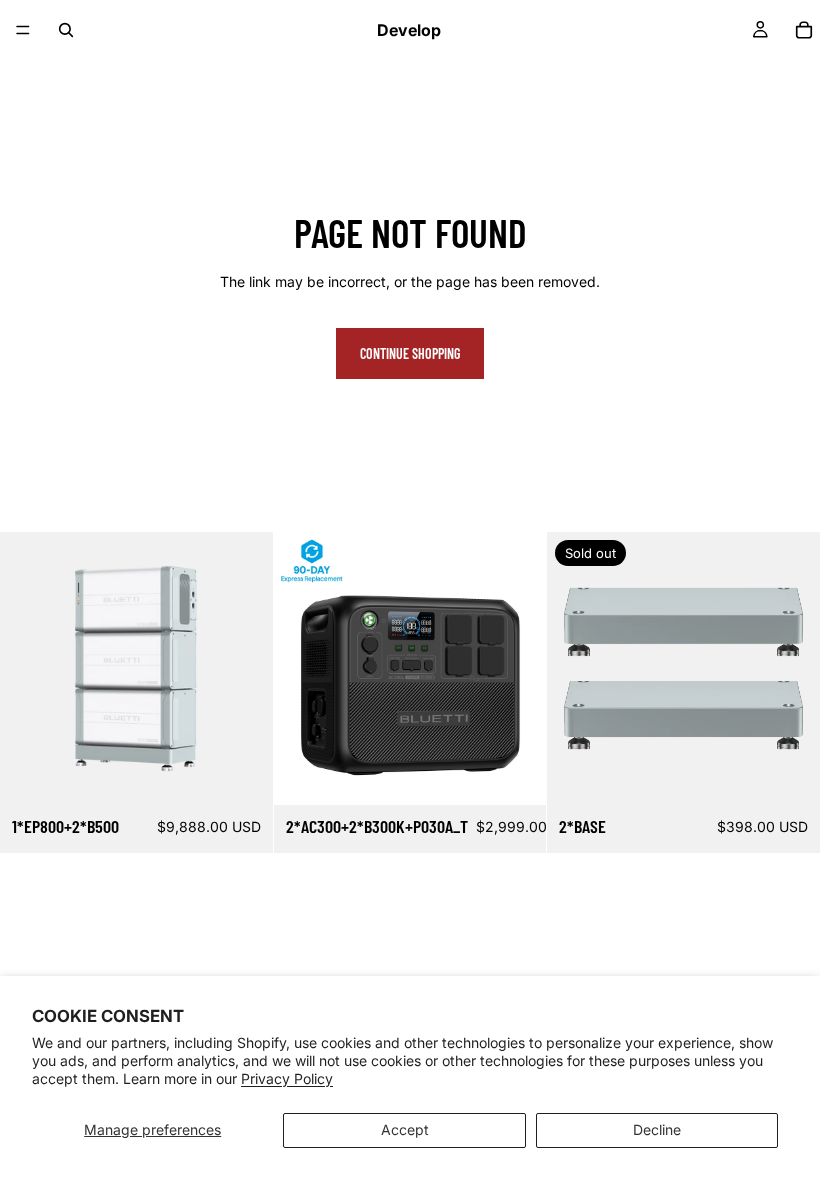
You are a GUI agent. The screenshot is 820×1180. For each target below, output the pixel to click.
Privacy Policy (287, 1078)
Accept (405, 1129)
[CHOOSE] (516, 774)
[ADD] (242, 774)
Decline (657, 1129)
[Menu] (23, 30)
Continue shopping (410, 353)
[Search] (66, 30)
